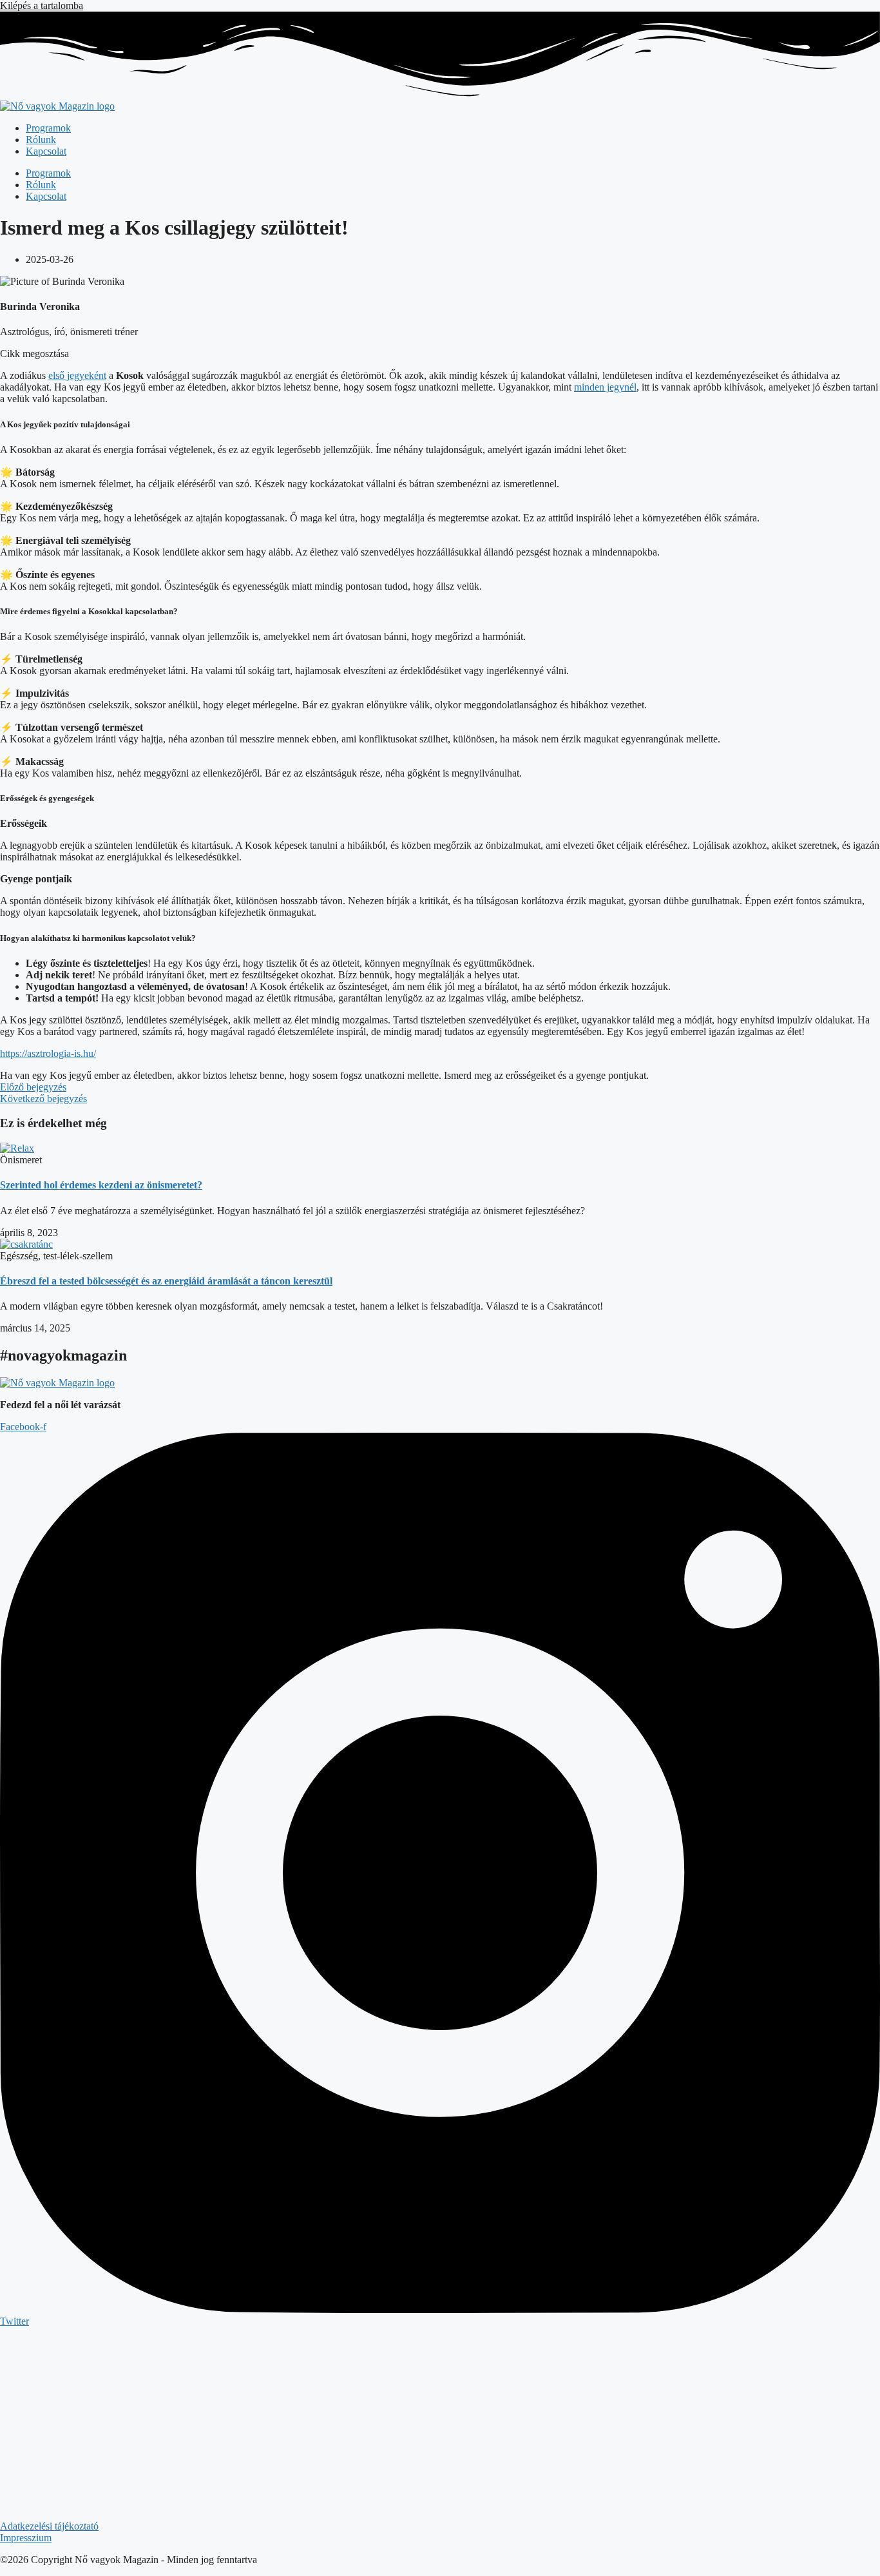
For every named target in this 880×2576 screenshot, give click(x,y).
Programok (48, 128)
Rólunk (41, 140)
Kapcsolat (46, 151)
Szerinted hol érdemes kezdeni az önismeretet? (101, 1185)
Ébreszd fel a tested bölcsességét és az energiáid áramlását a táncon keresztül (166, 1281)
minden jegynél (605, 387)
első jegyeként (77, 375)
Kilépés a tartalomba (42, 5)
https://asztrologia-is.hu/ (48, 1053)
